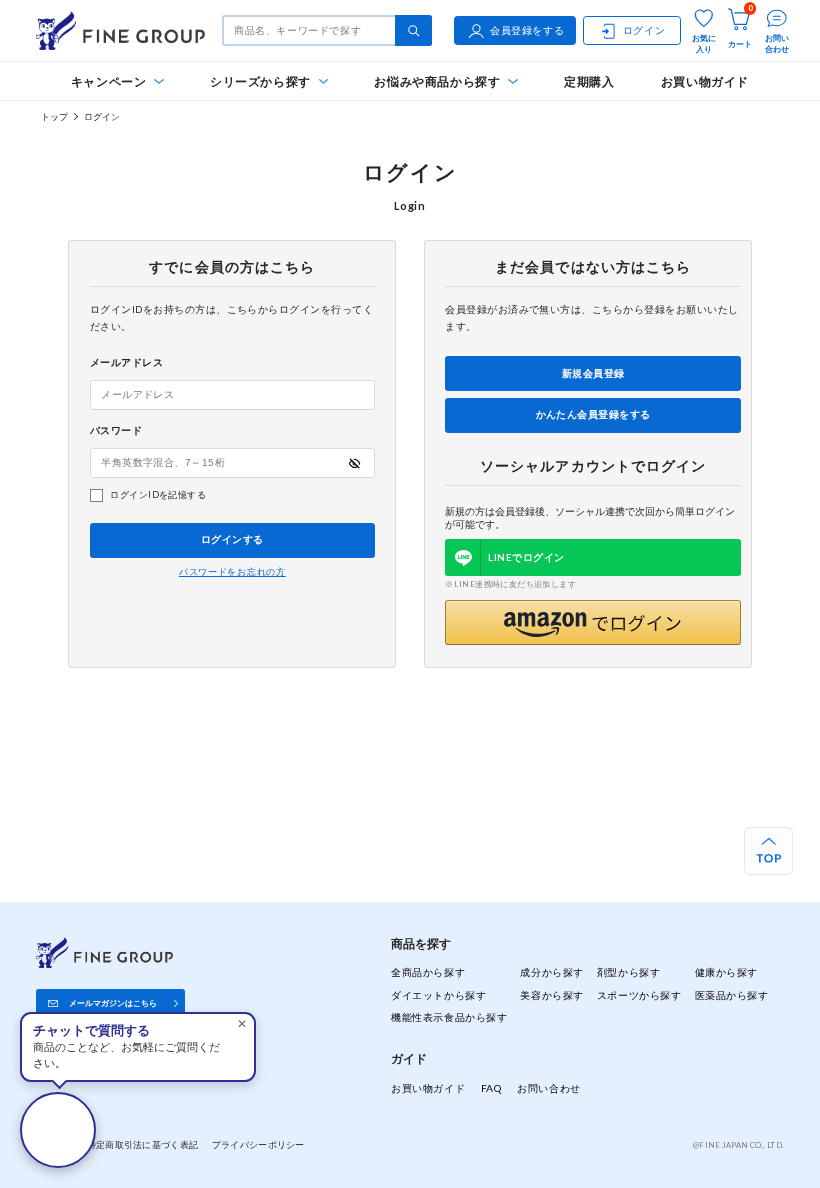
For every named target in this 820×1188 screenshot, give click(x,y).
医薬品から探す (732, 995)
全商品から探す (428, 972)
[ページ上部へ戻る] (768, 851)
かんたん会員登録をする (593, 414)
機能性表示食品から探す (449, 1017)
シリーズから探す (260, 81)
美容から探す (551, 995)
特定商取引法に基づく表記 (142, 1144)
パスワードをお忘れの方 (232, 572)
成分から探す (551, 972)
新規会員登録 (593, 373)
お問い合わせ (548, 1088)
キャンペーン (109, 81)
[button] (593, 622)
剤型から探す (628, 972)
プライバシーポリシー (258, 1144)
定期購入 (589, 81)
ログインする (232, 539)
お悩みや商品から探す (437, 81)
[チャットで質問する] (58, 1130)
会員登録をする (527, 30)
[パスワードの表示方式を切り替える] (354, 463)
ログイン (644, 30)
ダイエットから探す (438, 995)
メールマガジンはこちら (113, 1003)
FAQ (491, 1088)
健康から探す (726, 972)
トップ (55, 116)
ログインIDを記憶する (158, 494)
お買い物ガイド (705, 81)
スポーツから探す (639, 995)
